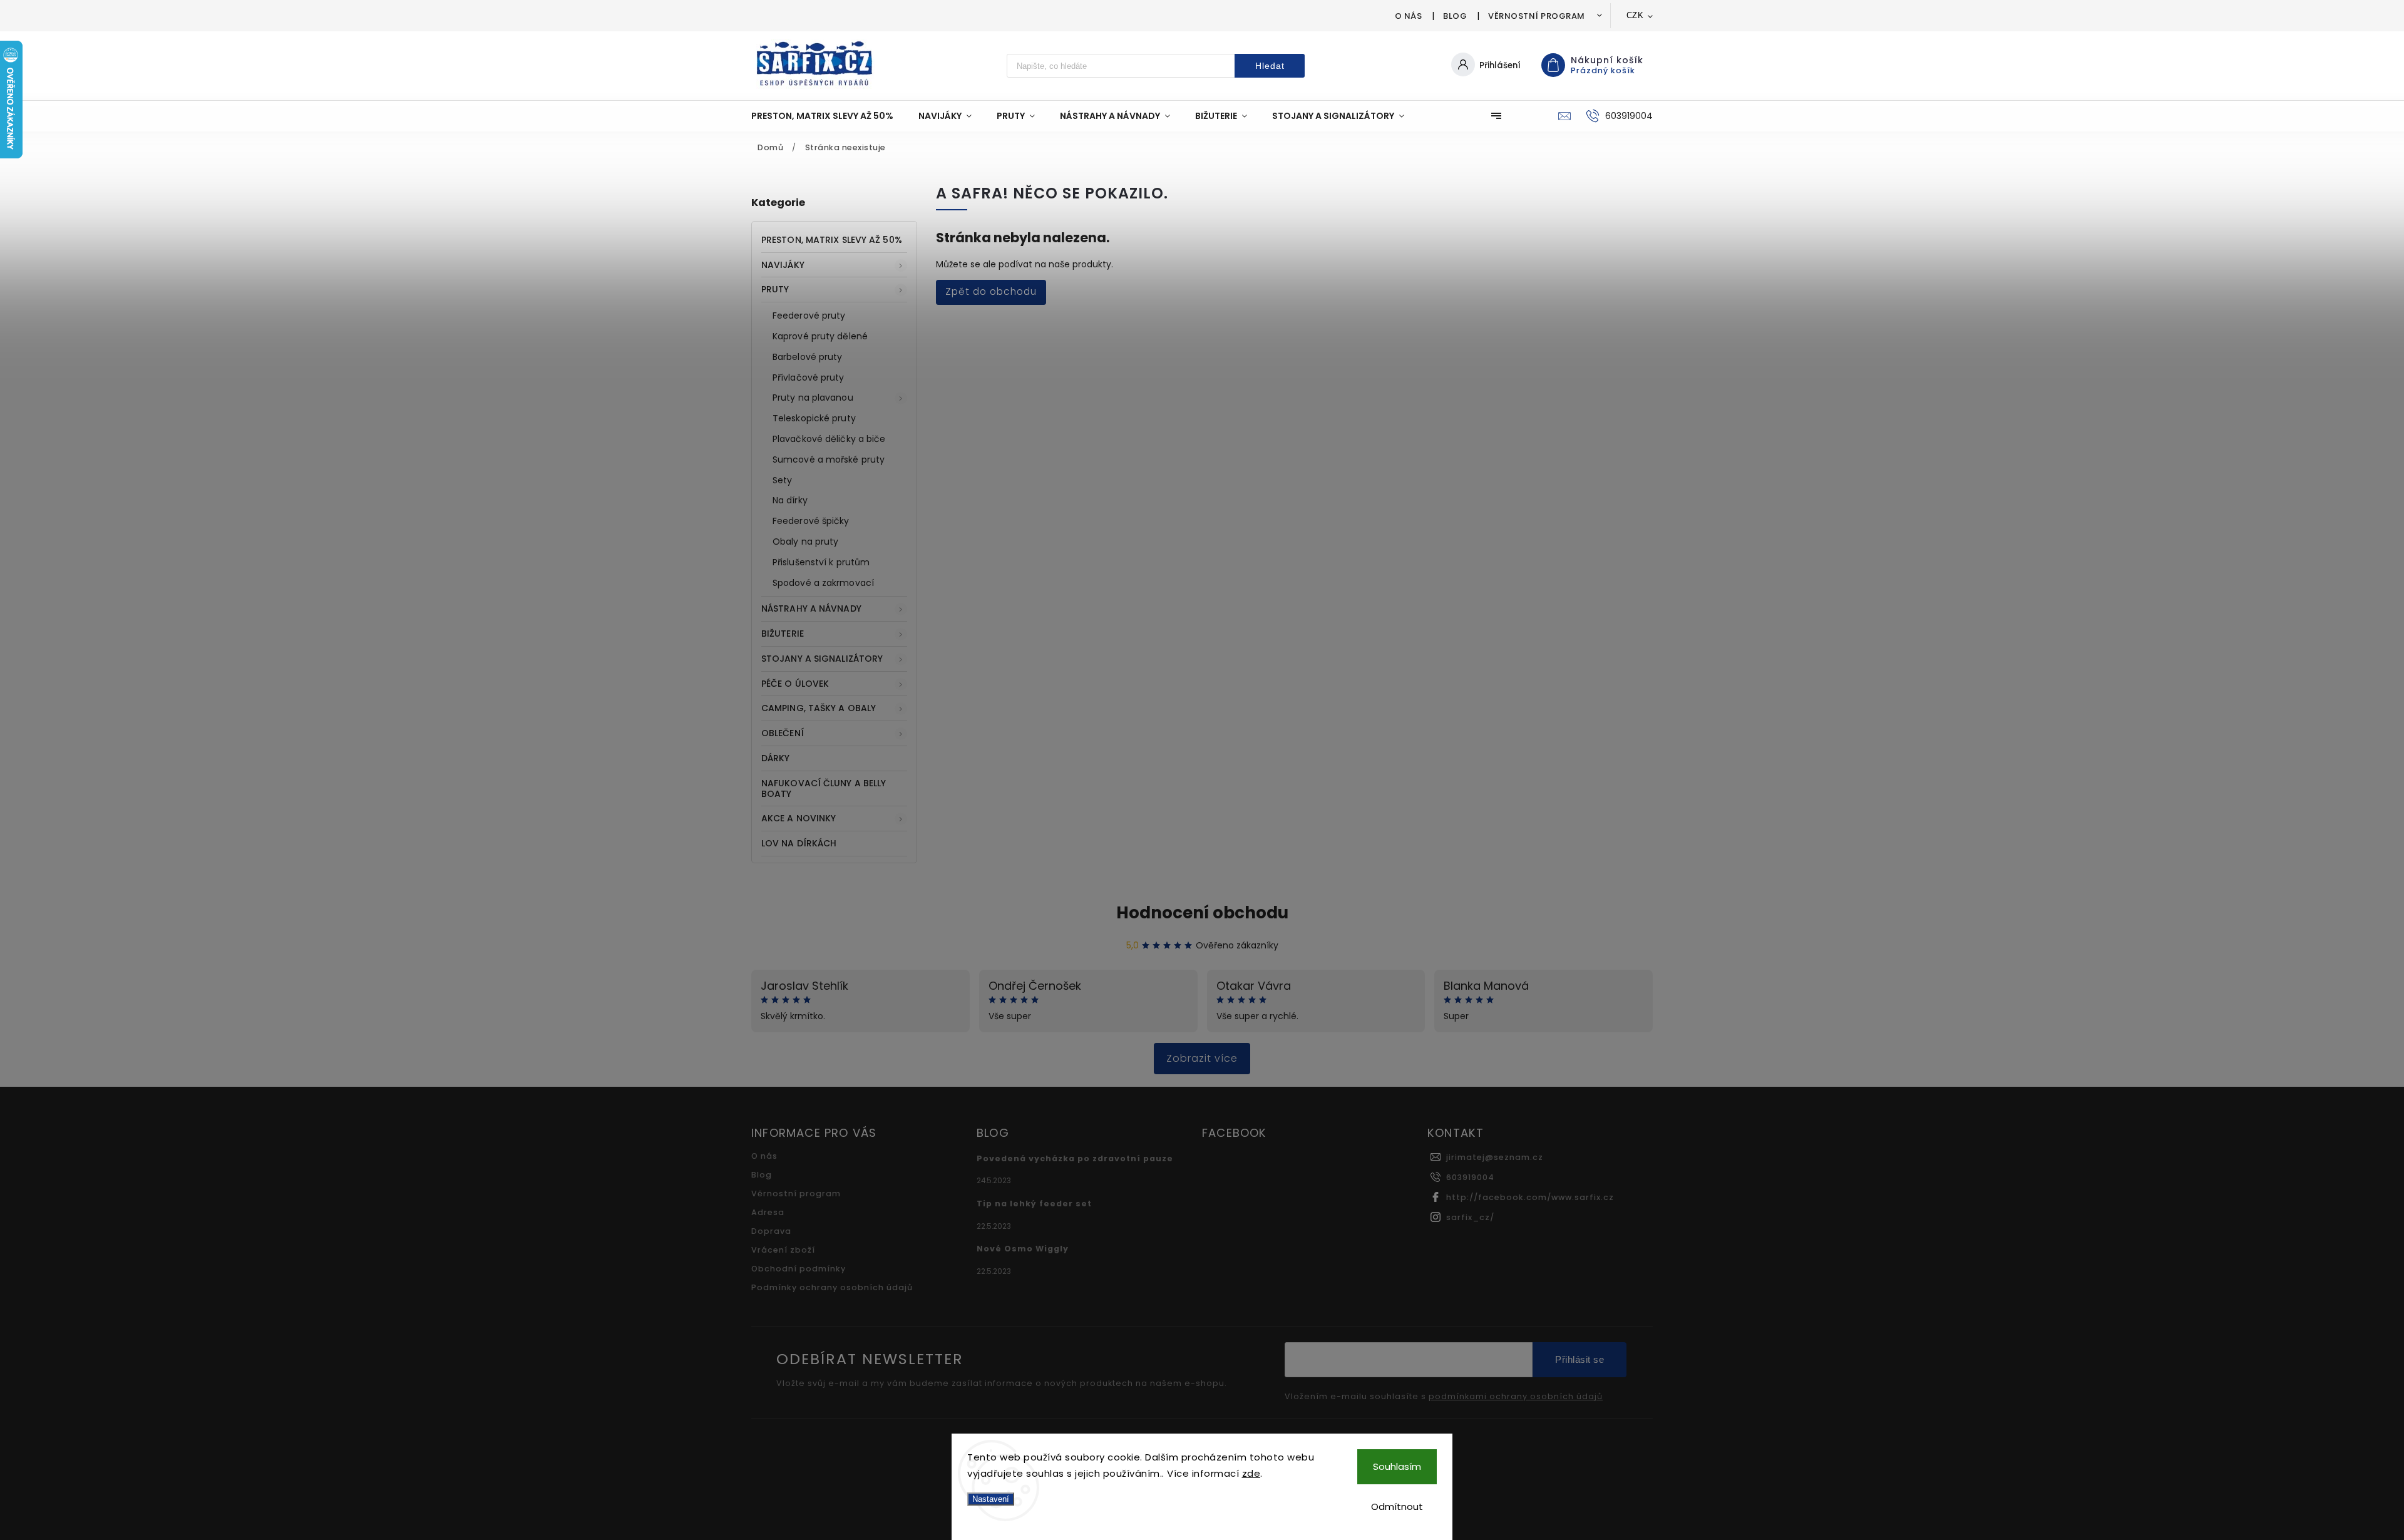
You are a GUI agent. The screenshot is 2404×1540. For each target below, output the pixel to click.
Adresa (768, 1212)
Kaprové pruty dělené (820, 336)
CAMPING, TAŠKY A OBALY (819, 708)
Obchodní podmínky (799, 1269)
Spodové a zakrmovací (823, 583)
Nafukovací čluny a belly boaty (824, 788)
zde (1251, 1473)
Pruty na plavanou (813, 398)
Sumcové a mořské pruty (829, 459)
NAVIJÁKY (783, 265)
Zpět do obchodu (991, 291)
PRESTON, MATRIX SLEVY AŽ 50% (832, 240)
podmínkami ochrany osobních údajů (1516, 1397)
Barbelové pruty (808, 357)
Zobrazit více (1202, 1058)
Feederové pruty (809, 316)
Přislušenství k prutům (821, 562)
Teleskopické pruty (814, 418)
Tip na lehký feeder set (1034, 1204)
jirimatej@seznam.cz (1495, 1157)
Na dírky (790, 500)
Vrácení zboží (783, 1250)
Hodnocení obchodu (1202, 913)
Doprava (771, 1231)
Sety (782, 480)
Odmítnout (1397, 1507)
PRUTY (775, 289)
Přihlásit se (1580, 1359)
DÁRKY (776, 758)
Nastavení (991, 1499)
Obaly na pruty (805, 542)
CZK (1635, 15)
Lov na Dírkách (799, 843)
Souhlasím (1397, 1466)
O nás (1409, 16)
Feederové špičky (811, 521)
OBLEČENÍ (783, 733)
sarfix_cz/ (1470, 1217)
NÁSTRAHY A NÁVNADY (811, 608)
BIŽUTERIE (783, 634)
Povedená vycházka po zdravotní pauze (1075, 1158)
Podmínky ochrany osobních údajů (832, 1287)
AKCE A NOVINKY (799, 818)
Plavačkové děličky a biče (829, 439)
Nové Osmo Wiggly (1023, 1249)
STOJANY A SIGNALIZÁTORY (822, 659)
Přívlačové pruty (809, 377)
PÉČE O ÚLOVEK (795, 684)
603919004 (1470, 1177)
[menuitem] (829, 116)
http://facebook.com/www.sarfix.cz (1530, 1197)
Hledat (1270, 66)
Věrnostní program (1537, 16)
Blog (1455, 16)
